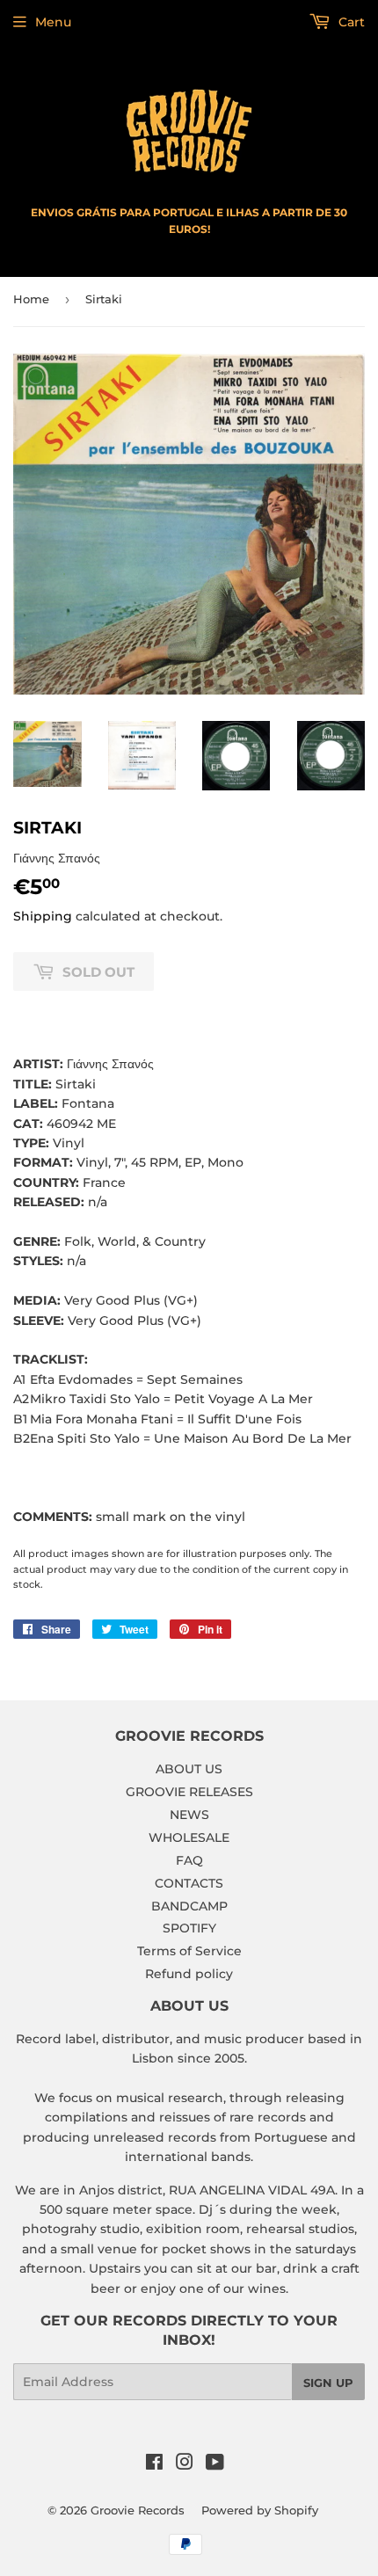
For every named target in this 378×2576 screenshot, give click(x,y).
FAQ (189, 1860)
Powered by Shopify (260, 2510)
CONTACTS (189, 1883)
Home (31, 299)
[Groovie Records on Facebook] (154, 2464)
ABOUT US (189, 1769)
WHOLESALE (189, 1837)
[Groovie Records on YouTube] (215, 2464)
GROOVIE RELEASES (189, 1792)
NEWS (189, 1815)
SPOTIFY (189, 1928)
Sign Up (328, 2383)
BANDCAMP (189, 1906)
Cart (350, 22)
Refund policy (189, 1974)
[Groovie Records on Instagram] (185, 2464)
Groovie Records (138, 2510)
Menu (53, 22)
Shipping (43, 916)
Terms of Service (189, 1951)
